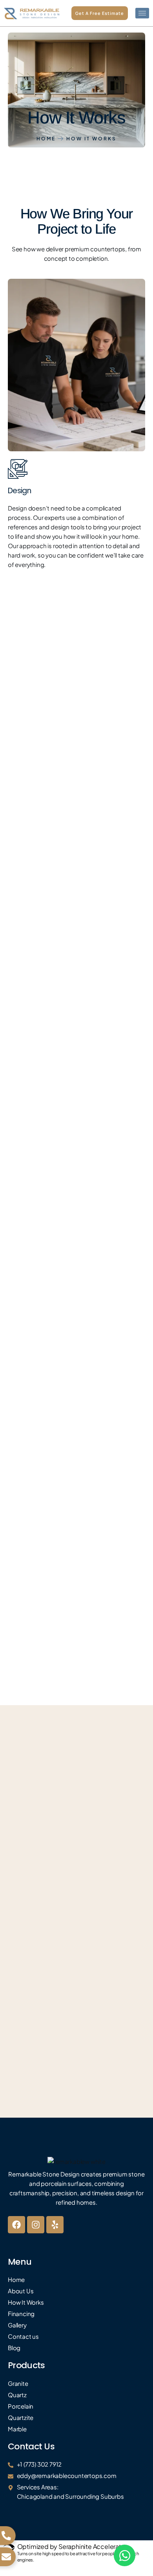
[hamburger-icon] (142, 13)
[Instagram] (36, 2225)
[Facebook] (16, 2225)
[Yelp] (55, 2225)
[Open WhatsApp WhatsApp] (125, 2555)
